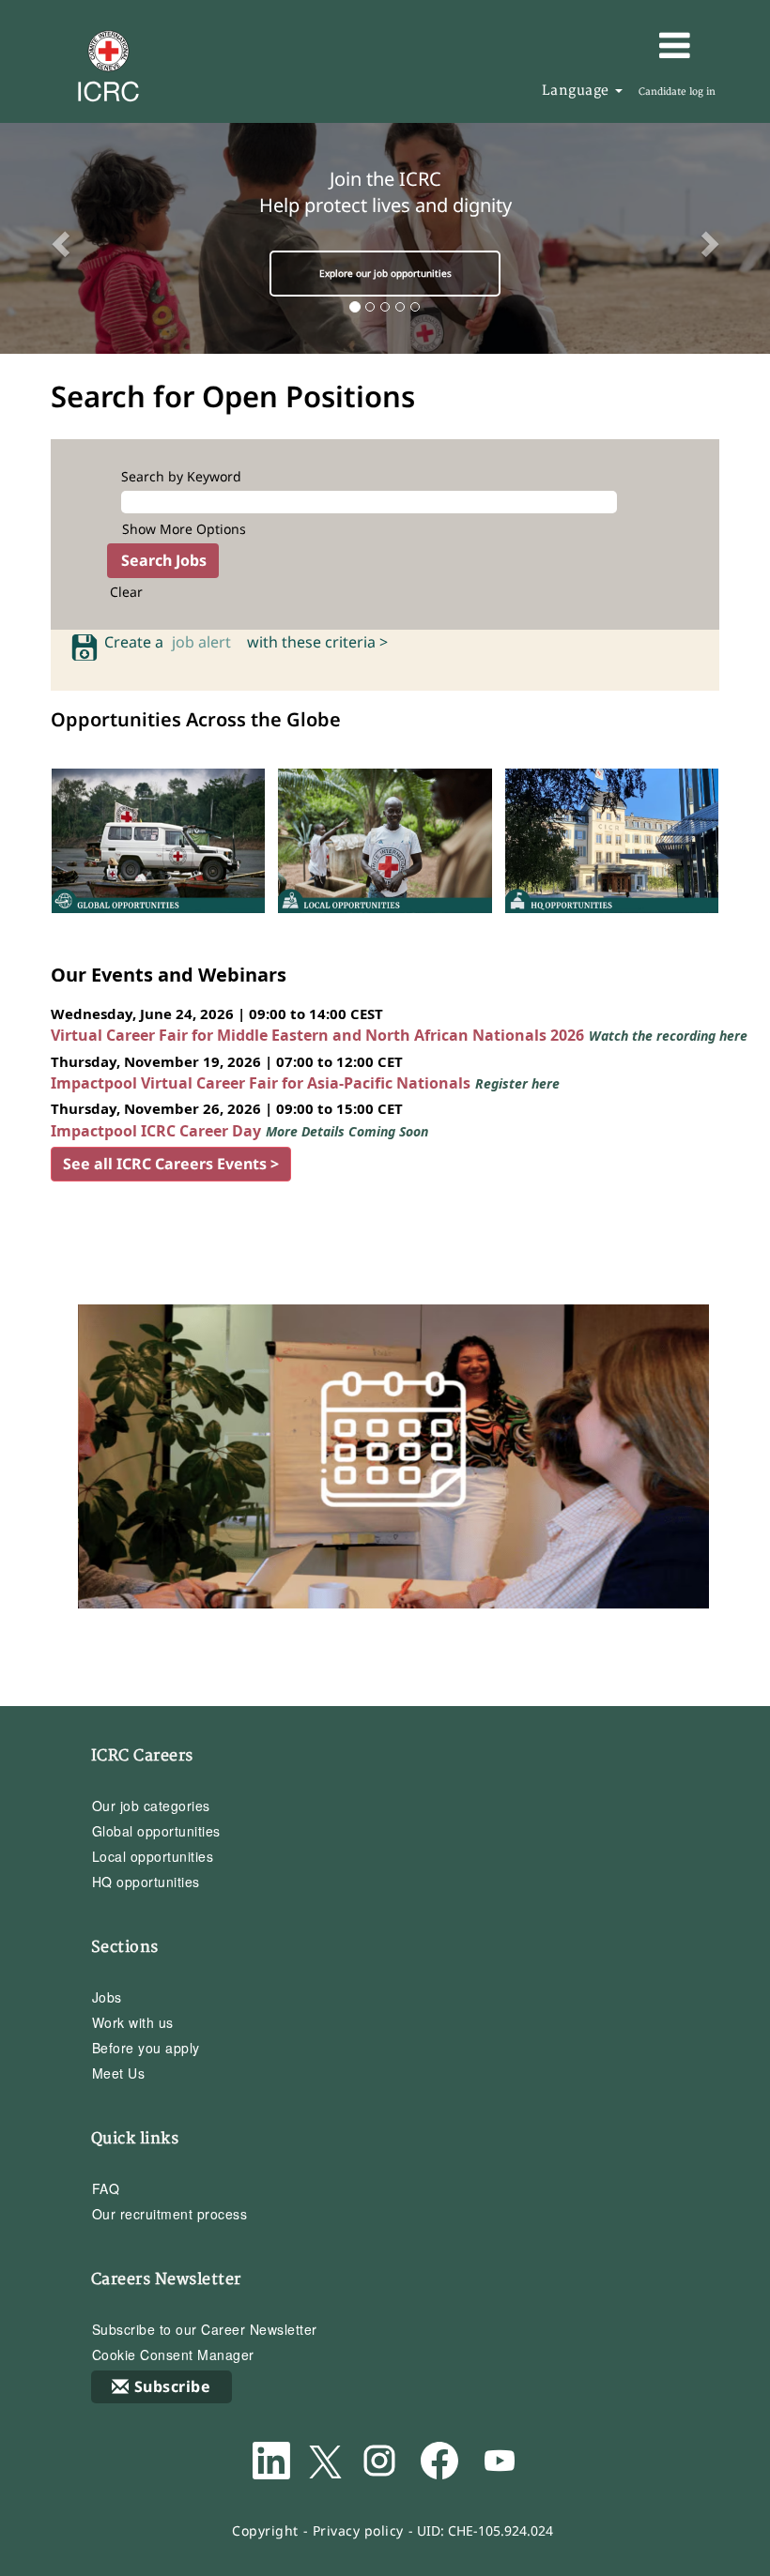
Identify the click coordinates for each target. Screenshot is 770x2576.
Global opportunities (156, 1831)
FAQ (106, 2188)
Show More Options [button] (184, 529)
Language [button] (578, 91)
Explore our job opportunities (385, 273)
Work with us (133, 2022)
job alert (205, 642)
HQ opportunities (146, 1882)
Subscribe (173, 2386)
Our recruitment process (170, 2214)
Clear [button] (126, 592)
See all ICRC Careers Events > (171, 1164)
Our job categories (151, 1806)
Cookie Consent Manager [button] (173, 2355)
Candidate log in (677, 92)
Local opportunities (153, 1856)
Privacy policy (358, 2530)
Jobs (107, 1997)
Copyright (265, 2530)
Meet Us (119, 2073)
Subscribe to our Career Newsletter (205, 2329)
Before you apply (146, 2048)
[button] (621, 45)
